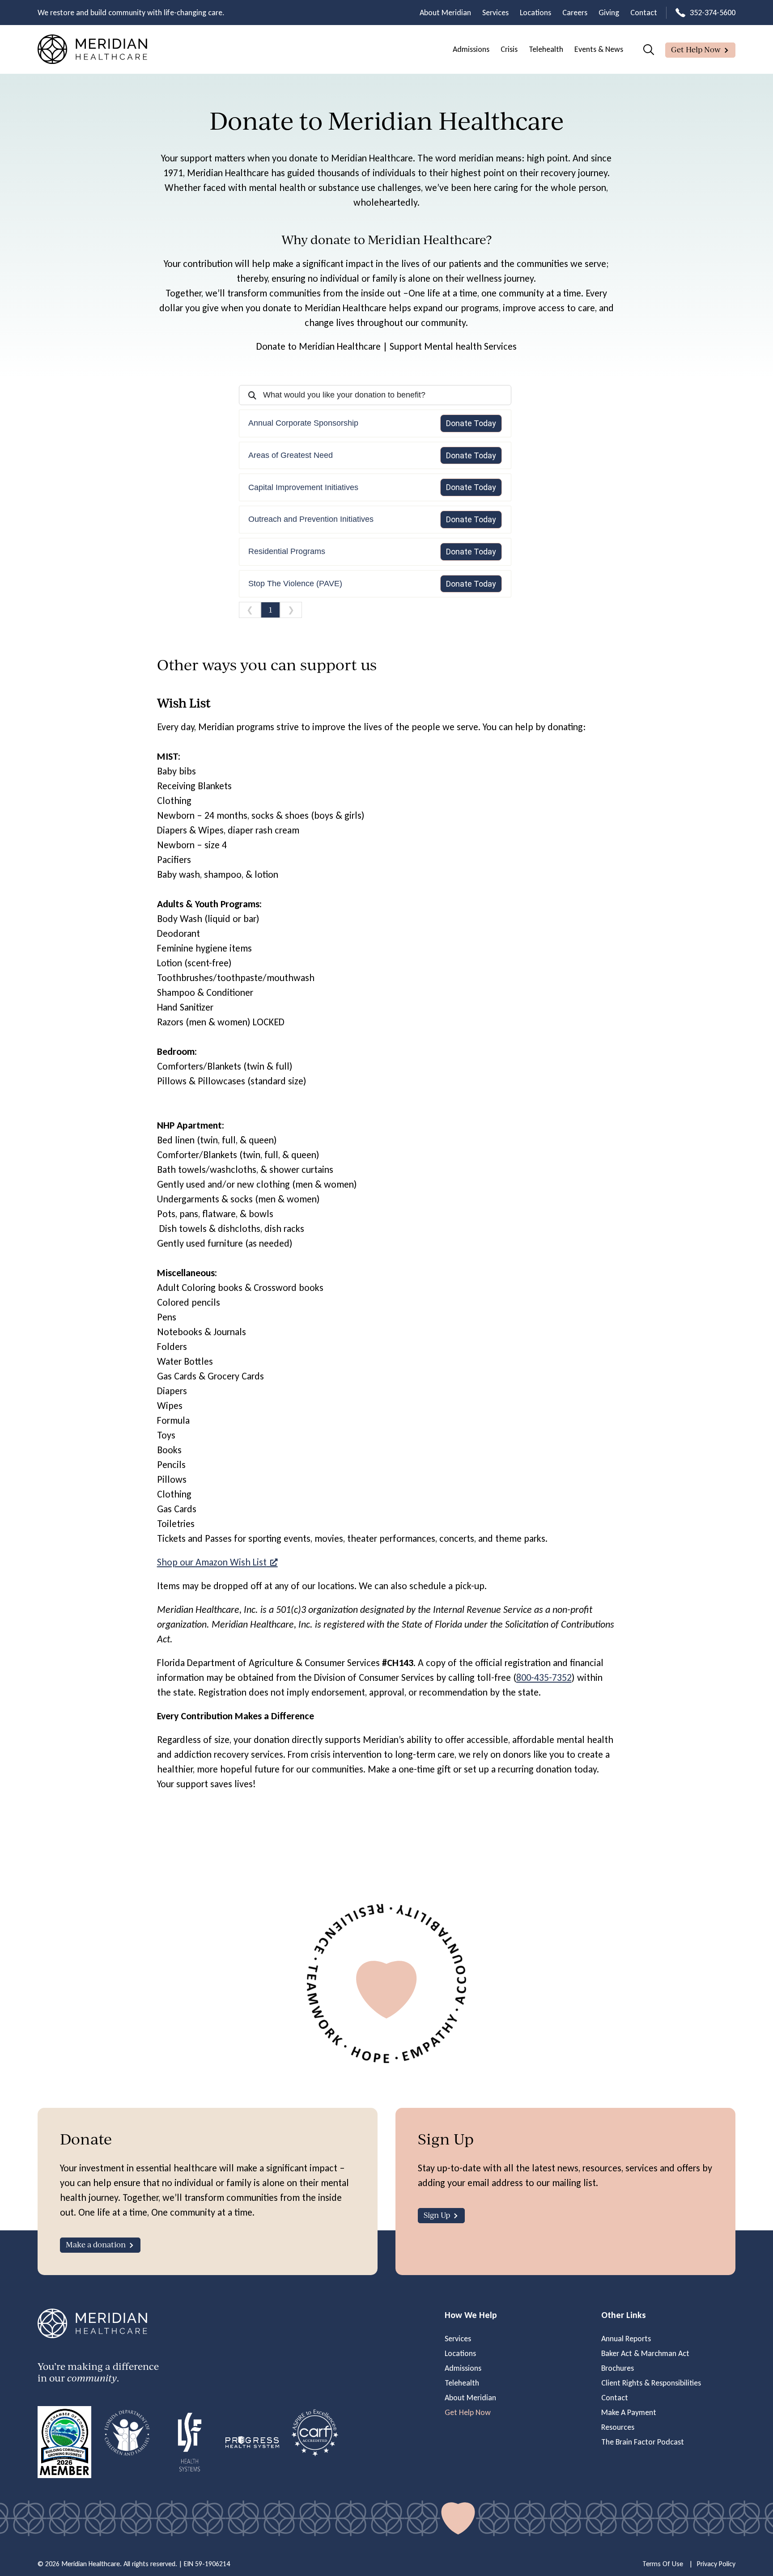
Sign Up (437, 2215)
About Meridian (445, 13)
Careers (575, 13)
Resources (618, 2427)
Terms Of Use (663, 2564)
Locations (535, 13)
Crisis (509, 49)
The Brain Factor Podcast (643, 2442)
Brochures (618, 2368)
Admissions (471, 49)
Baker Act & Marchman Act (645, 2353)
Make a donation (96, 2244)
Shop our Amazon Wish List (212, 1562)
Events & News (599, 49)
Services (495, 13)
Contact (644, 13)
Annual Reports (626, 2339)
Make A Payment (629, 2412)
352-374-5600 (713, 13)
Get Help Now (696, 49)
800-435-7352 (544, 1677)
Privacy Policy (716, 2564)
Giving (609, 13)
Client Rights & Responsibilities (651, 2383)
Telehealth (546, 49)
